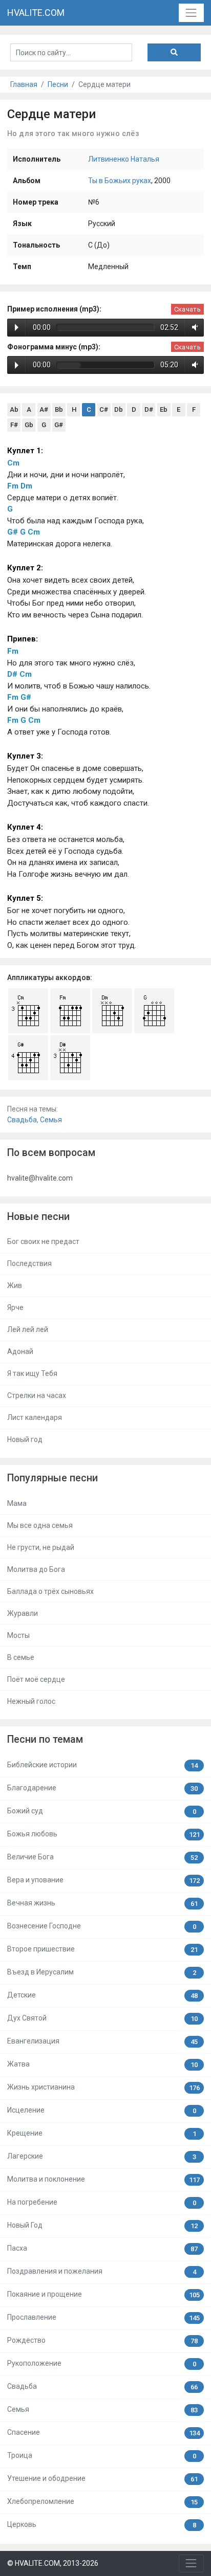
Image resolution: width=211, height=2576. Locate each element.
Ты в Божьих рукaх (120, 181)
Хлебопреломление (102, 2502)
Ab (14, 409)
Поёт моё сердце (36, 1679)
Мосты (18, 1635)
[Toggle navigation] (191, 13)
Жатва (102, 2064)
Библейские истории (102, 1765)
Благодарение (102, 1788)
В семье (21, 1657)
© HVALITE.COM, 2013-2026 (53, 2563)
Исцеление (102, 2110)
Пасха (102, 2248)
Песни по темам (45, 1739)
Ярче (15, 1307)
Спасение (103, 2433)
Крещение (102, 2133)
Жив (15, 1285)
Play (17, 327)
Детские (102, 1995)
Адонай (20, 1351)
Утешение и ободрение (102, 2479)
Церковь (102, 2525)
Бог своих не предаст (43, 1241)
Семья (51, 1120)
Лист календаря (35, 1417)
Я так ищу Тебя (32, 1373)
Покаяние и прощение (103, 2294)
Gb (29, 425)
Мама (17, 1503)
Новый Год (102, 2225)
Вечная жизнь (102, 1903)
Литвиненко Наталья (124, 159)
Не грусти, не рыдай (41, 1547)
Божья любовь (103, 1834)
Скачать (187, 309)
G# (59, 425)
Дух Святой (102, 2018)
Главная (24, 84)
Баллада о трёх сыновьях (50, 1591)
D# (149, 409)
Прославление (103, 2317)
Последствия (29, 1263)
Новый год (25, 1439)
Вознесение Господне (102, 1926)
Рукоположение (102, 2363)
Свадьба (22, 1120)
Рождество (102, 2340)
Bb (59, 409)
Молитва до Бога (36, 1569)
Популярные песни (52, 1478)
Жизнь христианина (103, 2087)
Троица (102, 2456)
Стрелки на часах (37, 1395)
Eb (164, 409)
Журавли (23, 1613)
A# (44, 409)
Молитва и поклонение (103, 2179)
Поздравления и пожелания (102, 2271)
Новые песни (38, 1217)
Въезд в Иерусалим (102, 1972)
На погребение (102, 2202)
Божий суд (102, 1811)
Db (119, 409)
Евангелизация (102, 2041)
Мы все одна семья (40, 1525)
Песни (58, 84)
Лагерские (102, 2156)
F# (14, 425)
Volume (193, 327)
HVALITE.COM (36, 13)
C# (104, 409)
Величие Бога (102, 1857)
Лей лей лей (28, 1329)
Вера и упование (103, 1880)
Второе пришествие (102, 1949)
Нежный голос (31, 1701)
